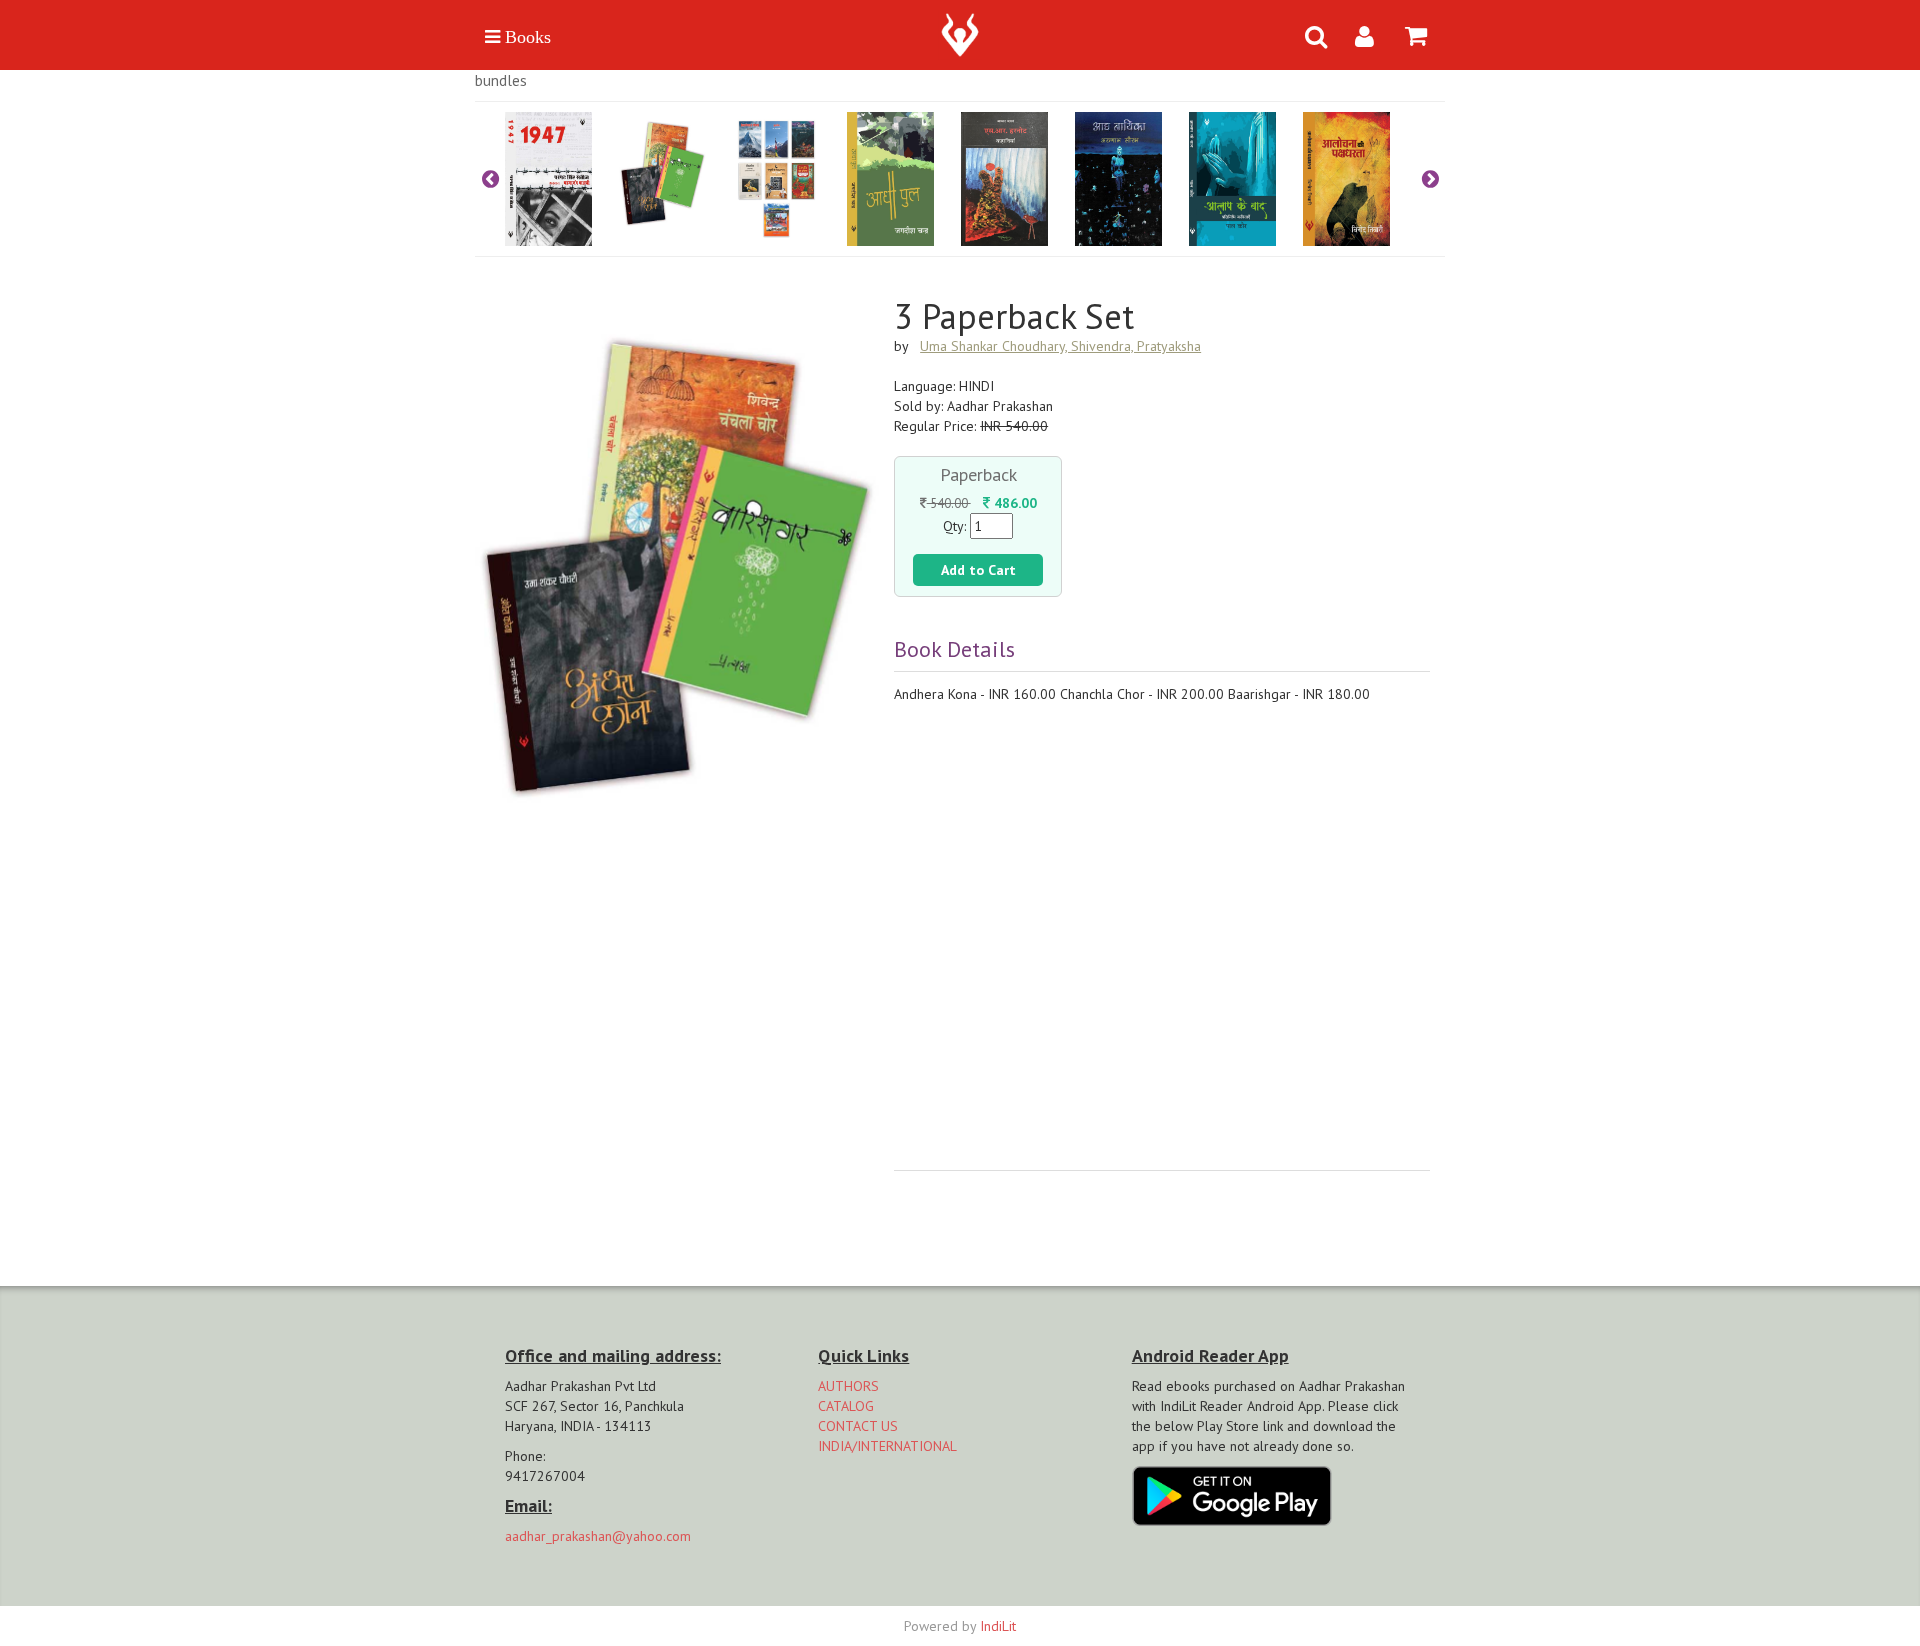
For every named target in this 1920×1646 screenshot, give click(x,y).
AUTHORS (848, 1386)
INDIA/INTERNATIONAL (887, 1446)
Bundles (501, 80)
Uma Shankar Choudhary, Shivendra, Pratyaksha (1060, 346)
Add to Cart (978, 570)
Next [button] (1430, 179)
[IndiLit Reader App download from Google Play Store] (1232, 1494)
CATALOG (846, 1406)
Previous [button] (490, 179)
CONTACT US (858, 1426)
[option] (562, 179)
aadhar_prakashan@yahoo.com (598, 1536)
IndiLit (998, 1626)
